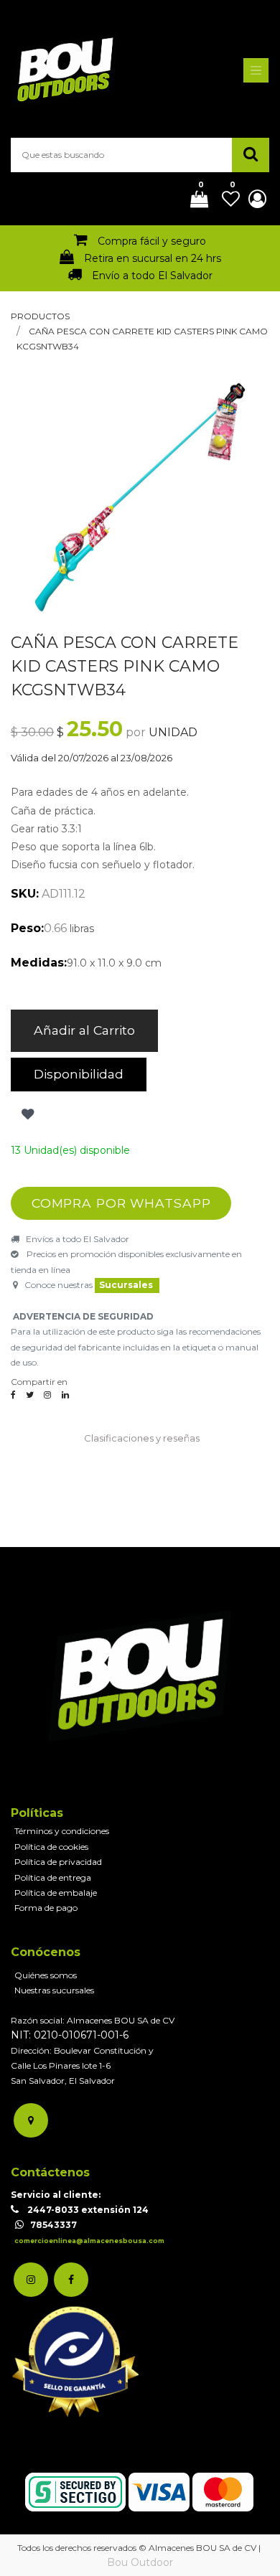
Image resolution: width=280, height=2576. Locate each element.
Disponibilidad (79, 1074)
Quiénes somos (46, 1975)
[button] (26, 1114)
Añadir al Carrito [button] (84, 1030)
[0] (194, 200)
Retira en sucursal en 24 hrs (153, 258)
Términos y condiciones (62, 1831)
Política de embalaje (56, 1893)
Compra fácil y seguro (152, 241)
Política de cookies (51, 1847)
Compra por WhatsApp (121, 1203)
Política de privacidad (58, 1862)
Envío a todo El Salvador (152, 276)
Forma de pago (46, 1908)
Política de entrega (53, 1877)
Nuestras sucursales (54, 1990)
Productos (40, 316)
